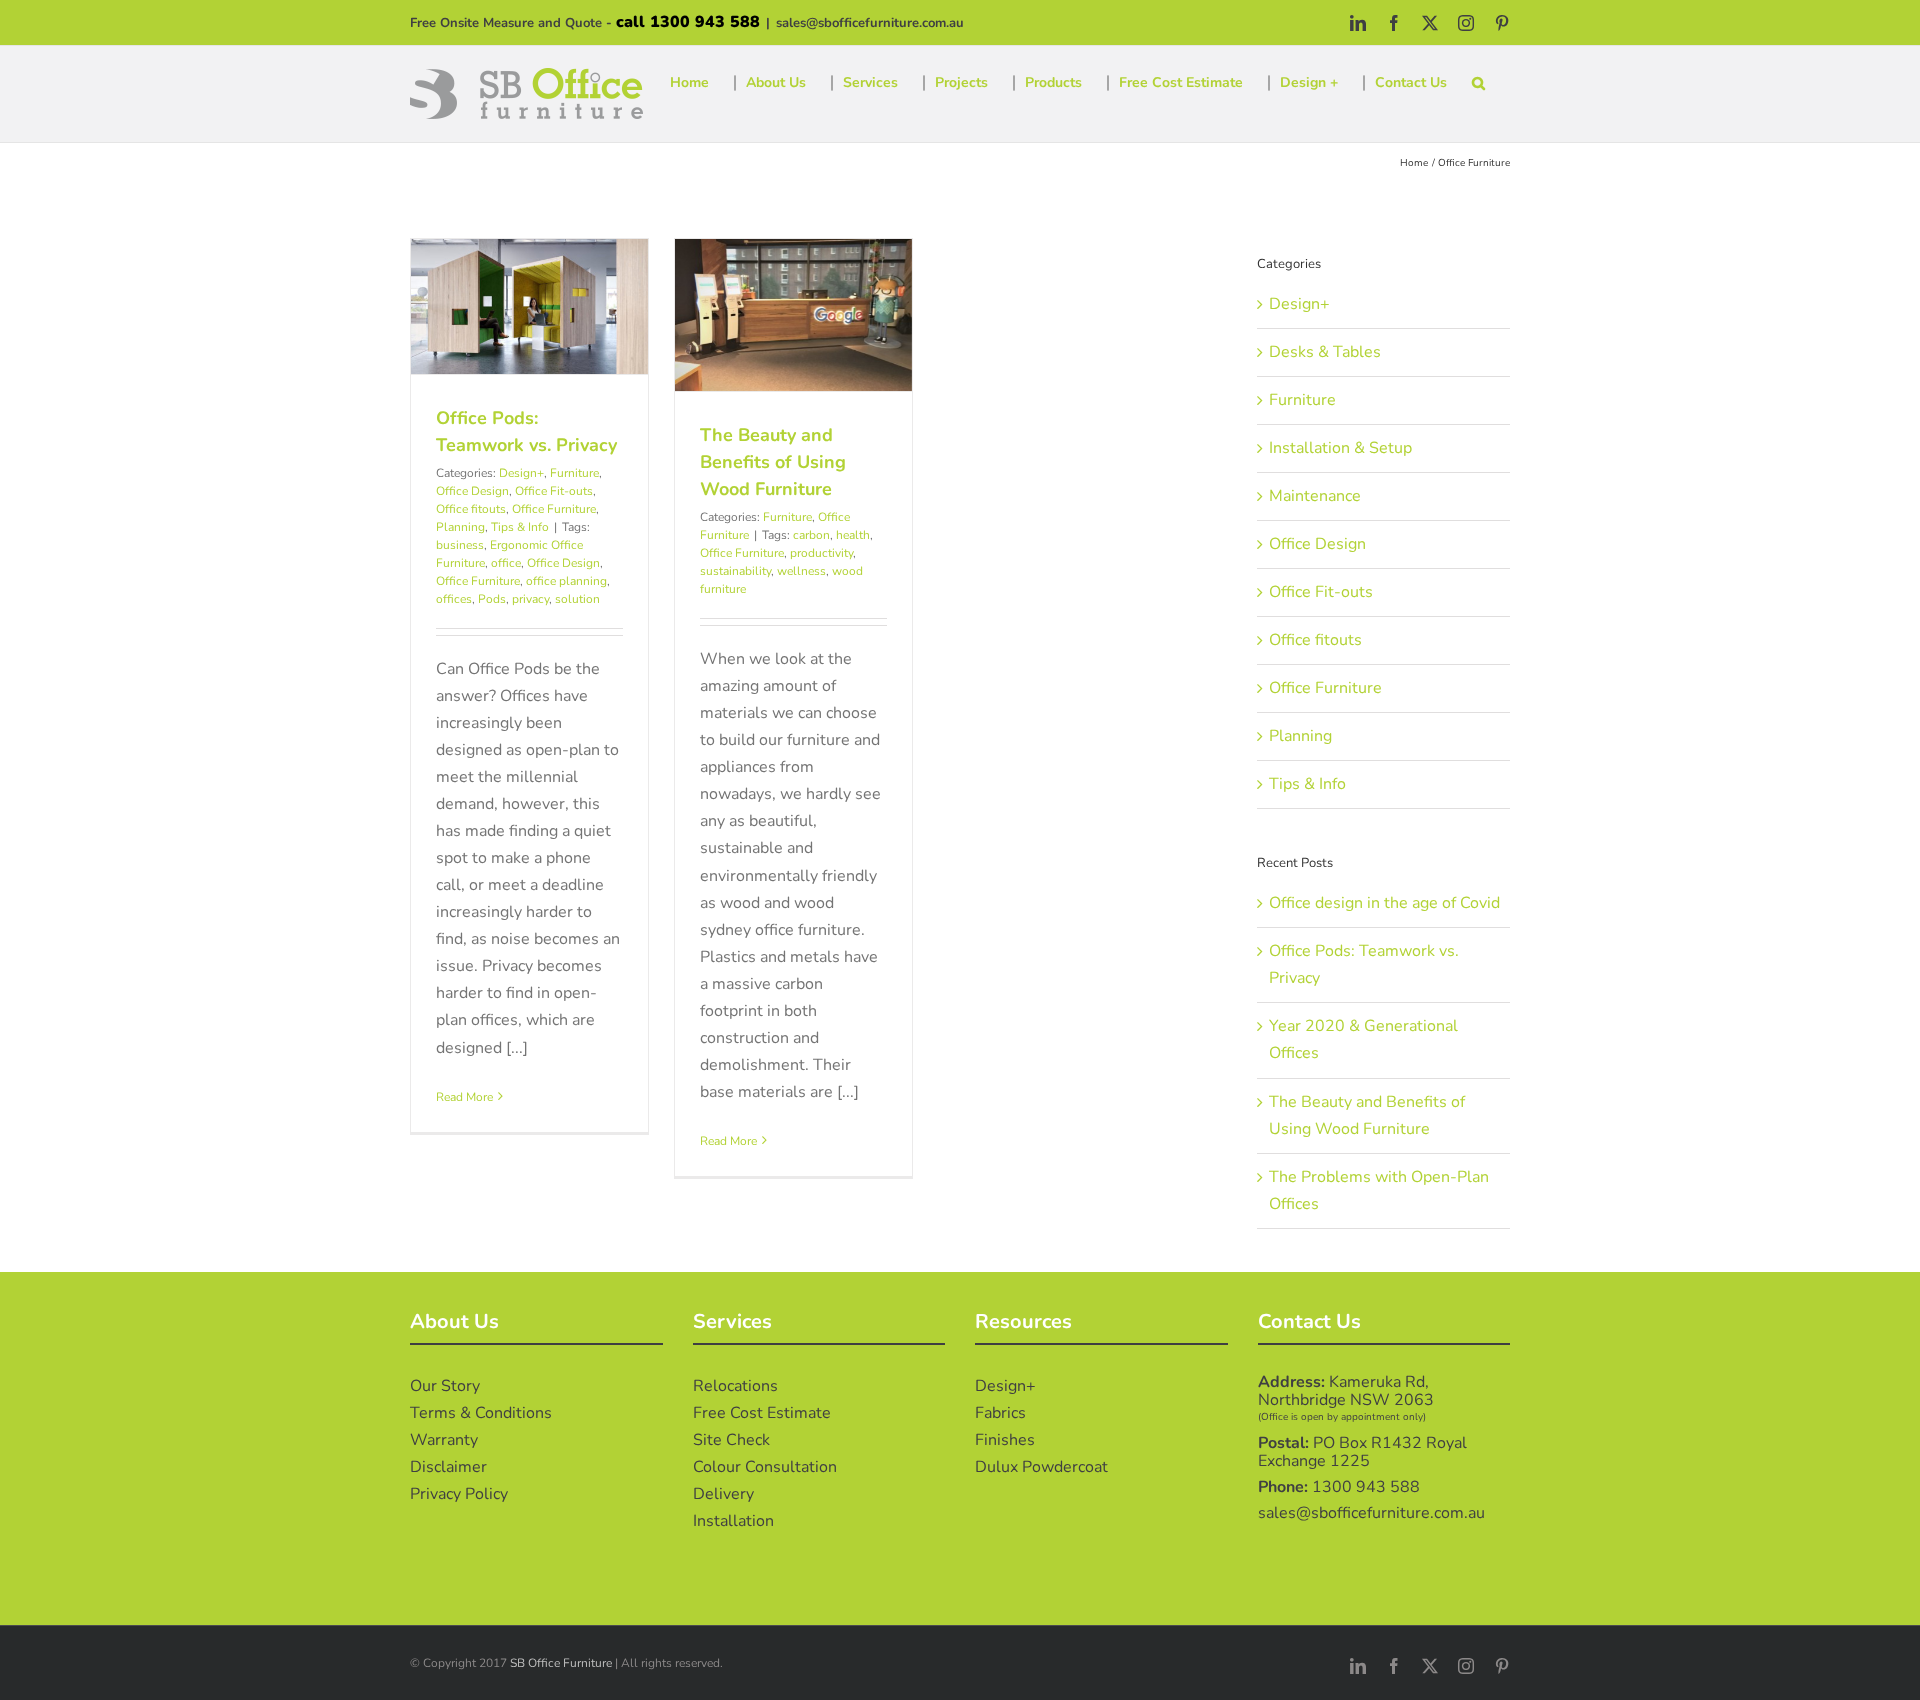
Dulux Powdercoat (1041, 1467)
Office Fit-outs (554, 491)
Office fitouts (471, 509)
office (506, 563)
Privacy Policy (459, 1494)
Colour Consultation (765, 1467)
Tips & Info (520, 527)
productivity (821, 553)
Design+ (521, 473)
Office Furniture (554, 509)
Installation (733, 1521)
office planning (566, 581)
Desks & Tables (1325, 352)
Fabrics (1000, 1413)
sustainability (735, 571)
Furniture (574, 473)
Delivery (723, 1494)
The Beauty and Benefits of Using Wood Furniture (773, 462)
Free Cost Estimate (762, 1413)
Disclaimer (448, 1467)
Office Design (472, 491)
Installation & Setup (1340, 448)
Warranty (444, 1440)
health (853, 535)
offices (454, 599)
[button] (1478, 83)
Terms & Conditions (481, 1413)
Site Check (731, 1440)
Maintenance (1315, 496)
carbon (811, 535)
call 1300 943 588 (688, 22)
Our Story (445, 1386)
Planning (460, 527)
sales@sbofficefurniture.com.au (870, 23)
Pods (492, 599)
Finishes (1005, 1440)
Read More (464, 1097)
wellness (801, 571)
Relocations (735, 1386)
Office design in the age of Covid (1384, 903)
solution (577, 599)
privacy (530, 599)
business (460, 545)
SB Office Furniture (561, 1663)
